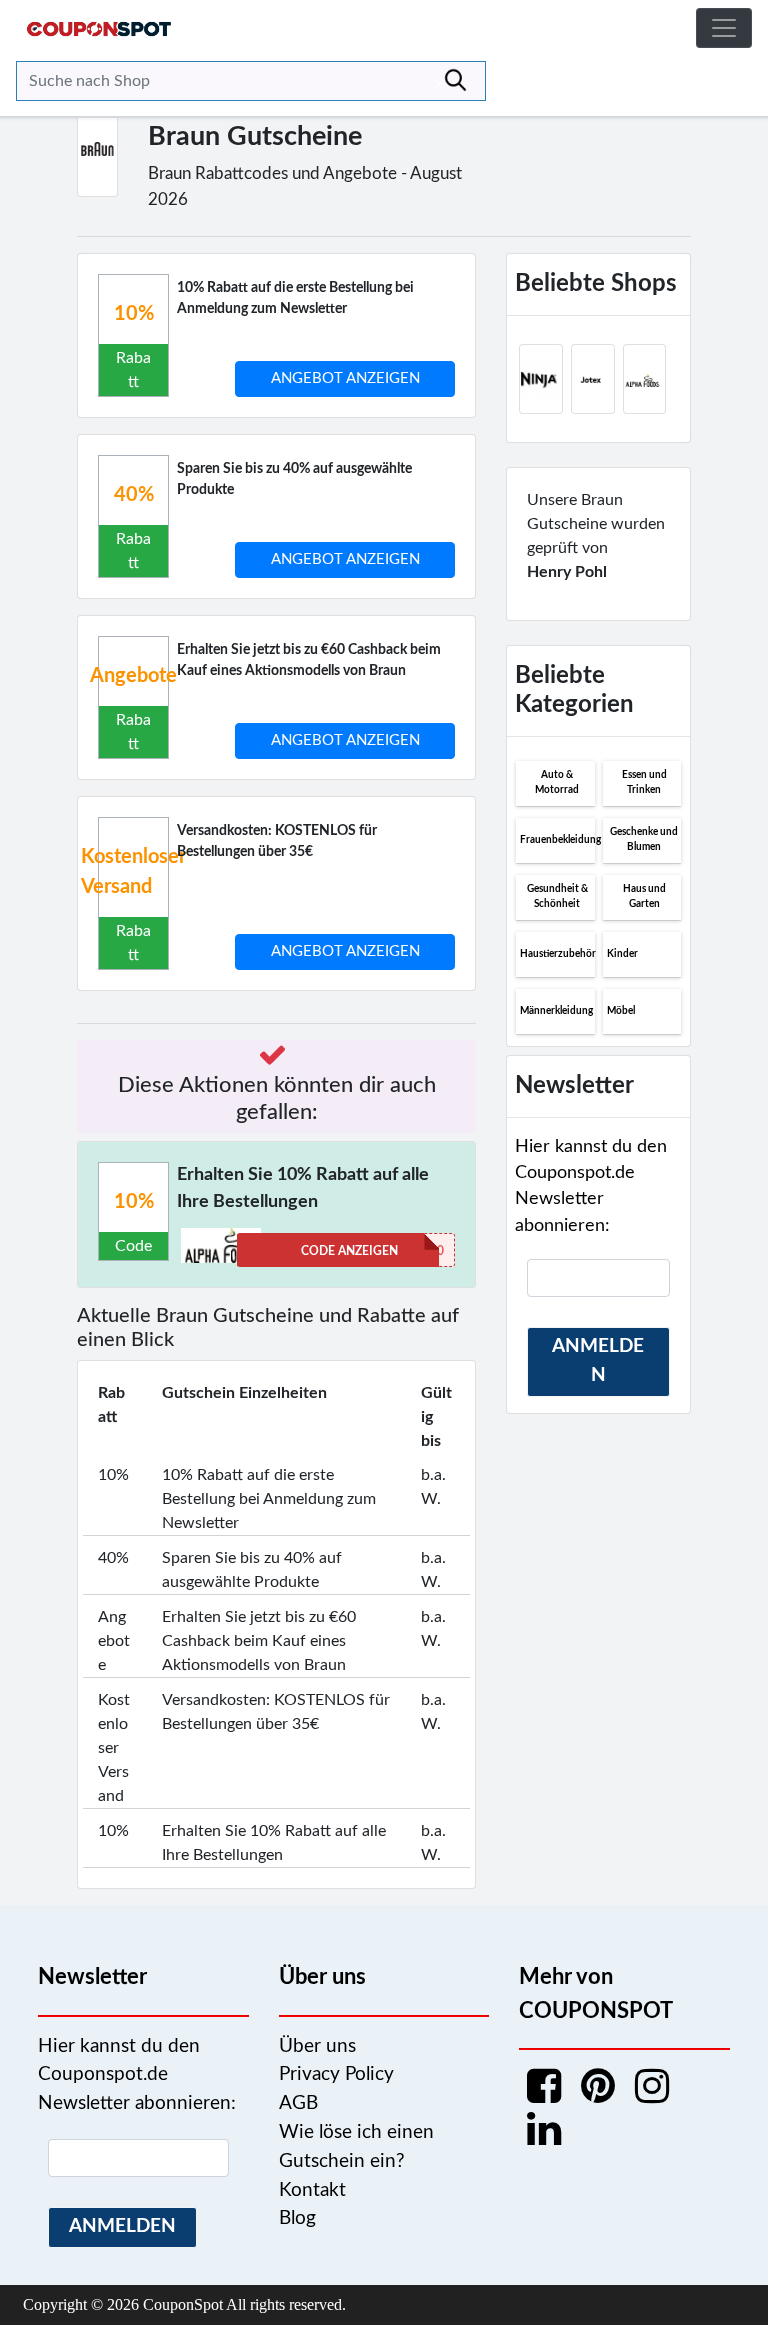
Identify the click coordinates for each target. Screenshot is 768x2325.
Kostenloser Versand (133, 872)
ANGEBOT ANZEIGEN (345, 378)
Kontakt (312, 2190)
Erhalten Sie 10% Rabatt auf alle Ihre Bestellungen (303, 1188)
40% (134, 495)
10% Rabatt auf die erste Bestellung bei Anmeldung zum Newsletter (295, 298)
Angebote (133, 676)
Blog (297, 2218)
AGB (298, 2103)
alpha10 (372, 1251)
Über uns (317, 2046)
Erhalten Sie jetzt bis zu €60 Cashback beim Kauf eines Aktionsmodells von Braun (309, 660)
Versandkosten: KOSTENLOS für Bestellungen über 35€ (277, 841)
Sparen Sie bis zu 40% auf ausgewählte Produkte (294, 479)
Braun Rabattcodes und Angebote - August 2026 (305, 186)
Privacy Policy (336, 2074)
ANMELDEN (598, 1361)
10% (134, 314)
